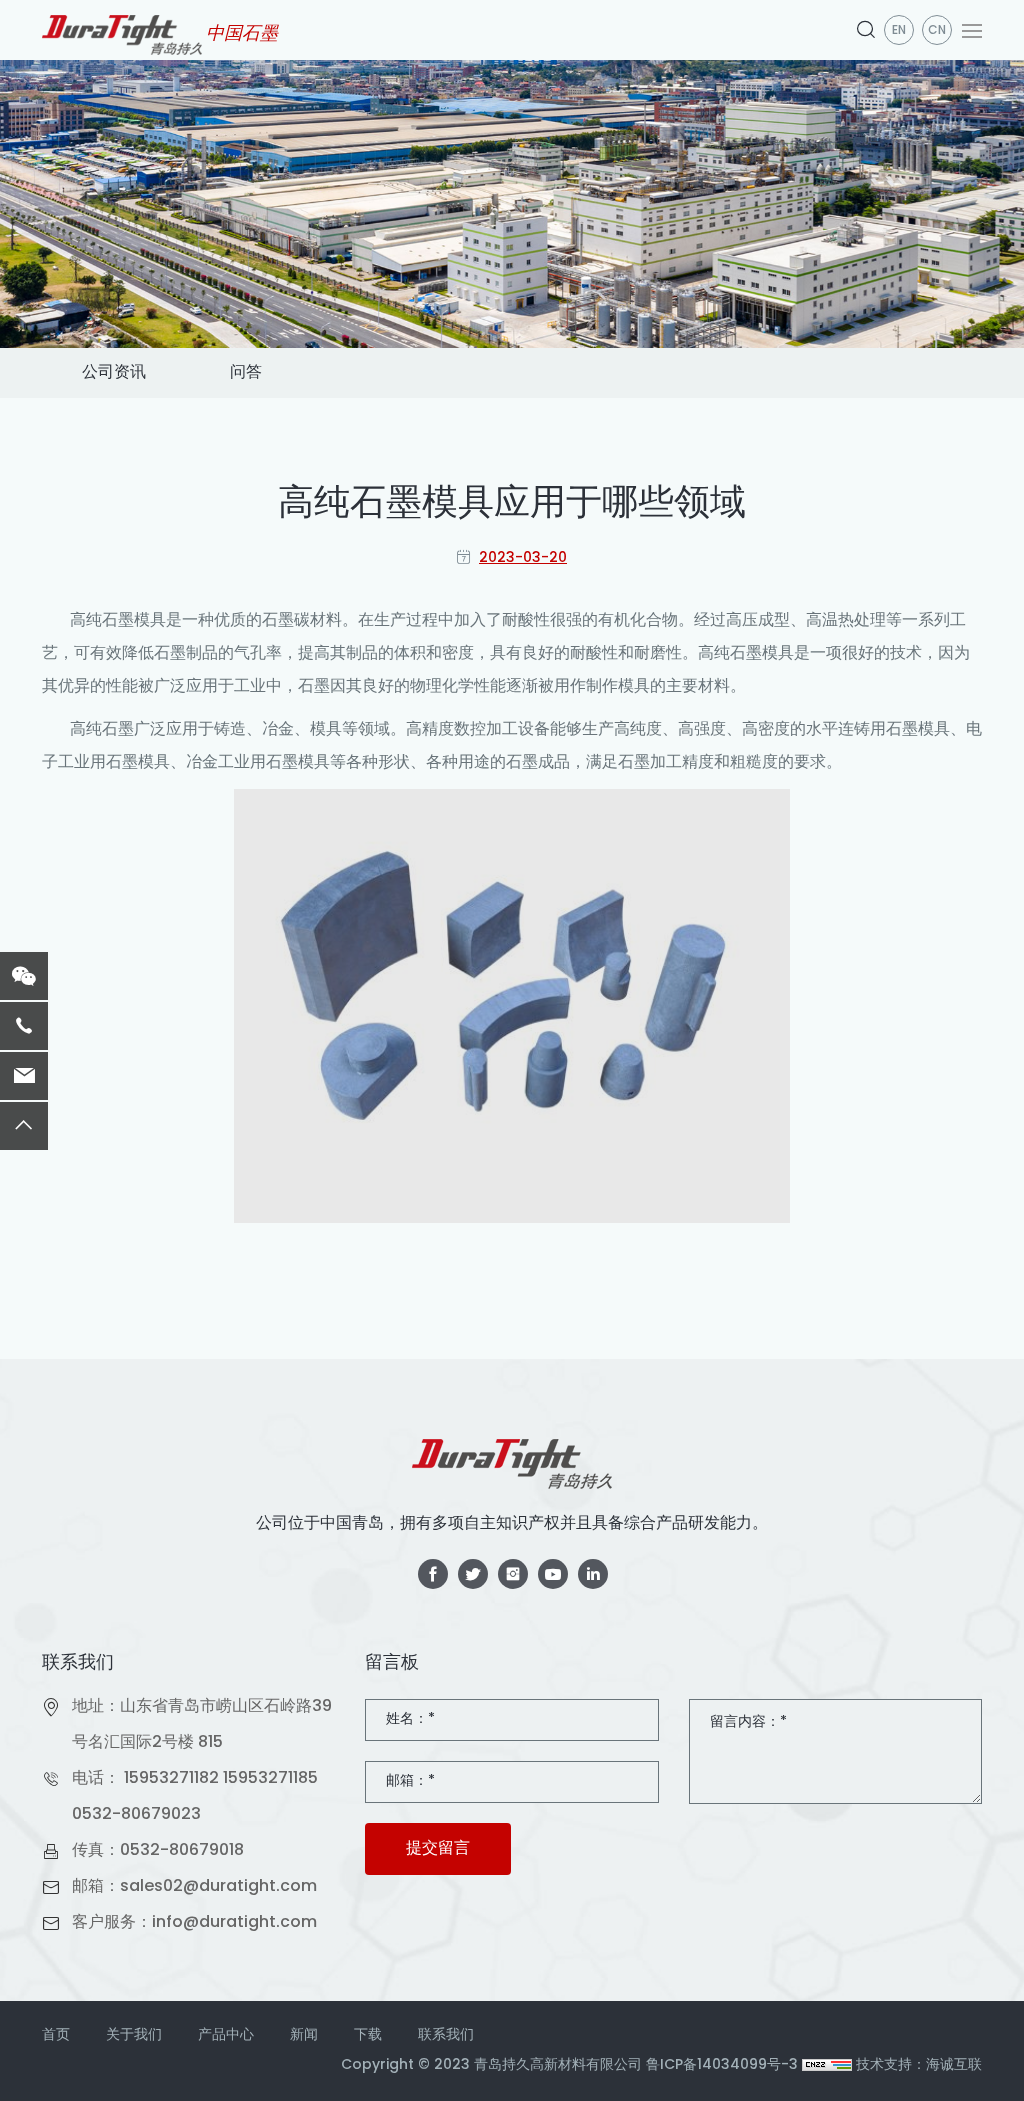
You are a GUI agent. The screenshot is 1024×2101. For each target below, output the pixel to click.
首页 (56, 2035)
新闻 (304, 2035)
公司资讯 (114, 373)
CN (937, 31)
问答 (246, 373)
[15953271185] (24, 1026)
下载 (368, 2035)
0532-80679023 (136, 1815)
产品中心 (226, 2035)
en (899, 31)
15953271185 (270, 1779)
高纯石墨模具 (118, 619)
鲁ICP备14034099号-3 (722, 2065)
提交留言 (438, 1849)
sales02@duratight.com (218, 1887)
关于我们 (134, 2035)
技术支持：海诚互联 (919, 2065)
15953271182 (171, 1779)
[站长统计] (827, 2065)
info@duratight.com (234, 1923)
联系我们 (446, 2035)
